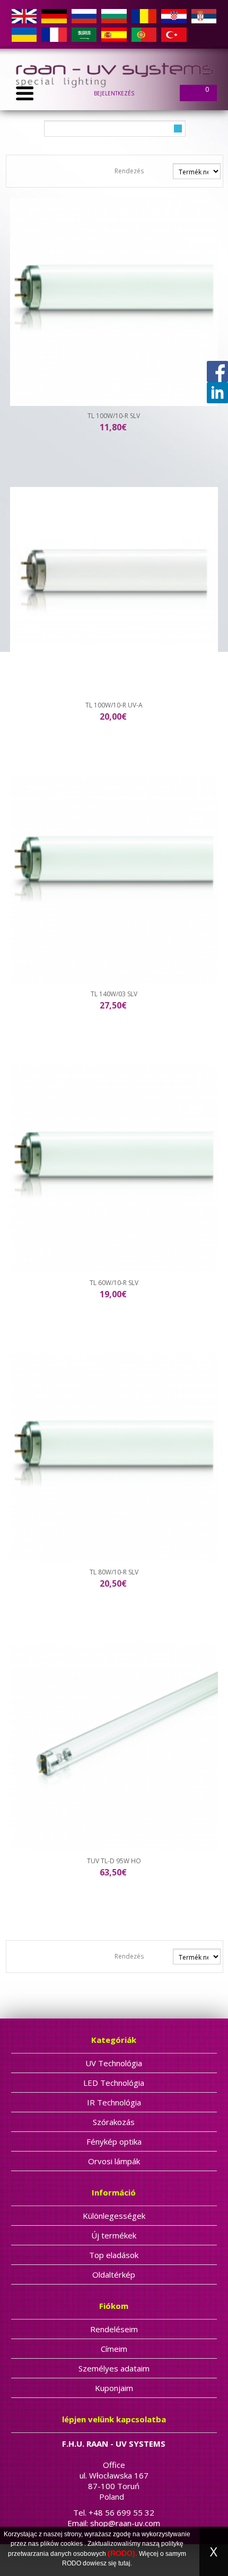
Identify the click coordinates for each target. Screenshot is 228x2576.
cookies (72, 2544)
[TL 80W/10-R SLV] (114, 1458)
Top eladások (114, 2255)
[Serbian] (204, 16)
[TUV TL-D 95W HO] (114, 1747)
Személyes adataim (114, 2368)
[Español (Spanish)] (114, 34)
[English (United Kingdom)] (24, 16)
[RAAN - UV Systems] (114, 73)
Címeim (114, 2349)
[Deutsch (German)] (54, 16)
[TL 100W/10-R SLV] (114, 302)
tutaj (124, 2563)
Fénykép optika (114, 2141)
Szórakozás (114, 2122)
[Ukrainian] (24, 34)
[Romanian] (144, 16)
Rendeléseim (114, 2329)
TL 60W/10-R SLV (114, 1283)
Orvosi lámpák (114, 2161)
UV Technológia (114, 2063)
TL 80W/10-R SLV (114, 1572)
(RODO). (122, 2553)
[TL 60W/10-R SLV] (114, 1169)
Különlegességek (114, 2216)
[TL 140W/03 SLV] (114, 880)
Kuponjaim (114, 2388)
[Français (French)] (54, 34)
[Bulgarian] (114, 16)
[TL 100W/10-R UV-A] (114, 591)
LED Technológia (114, 2083)
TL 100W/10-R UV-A (114, 705)
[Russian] (84, 16)
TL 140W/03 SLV (114, 994)
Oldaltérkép (114, 2274)
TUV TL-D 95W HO (114, 1861)
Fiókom (114, 2306)
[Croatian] (174, 16)
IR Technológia (114, 2102)
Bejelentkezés (114, 93)
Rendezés (129, 171)
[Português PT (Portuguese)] (144, 34)
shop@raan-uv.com (125, 2523)
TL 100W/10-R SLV (114, 416)
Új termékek (114, 2235)
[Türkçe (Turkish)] (174, 34)
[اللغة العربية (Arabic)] (84, 34)
